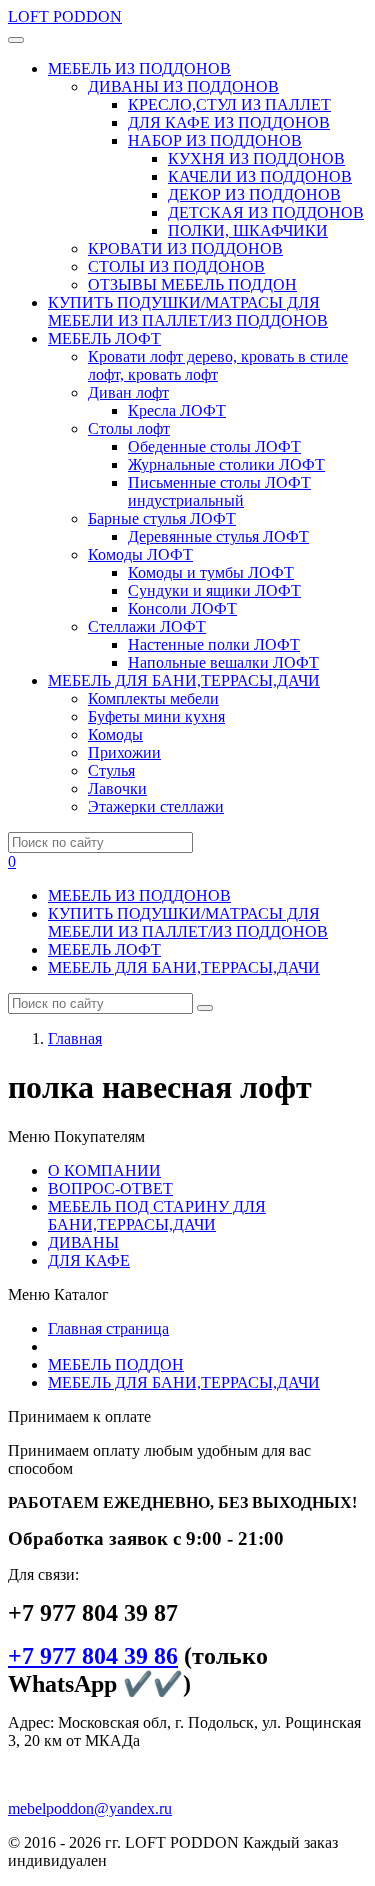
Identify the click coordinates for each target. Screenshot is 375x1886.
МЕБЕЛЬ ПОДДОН (116, 1364)
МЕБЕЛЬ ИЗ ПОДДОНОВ (139, 895)
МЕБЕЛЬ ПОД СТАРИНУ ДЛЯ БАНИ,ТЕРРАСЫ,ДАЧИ (157, 1215)
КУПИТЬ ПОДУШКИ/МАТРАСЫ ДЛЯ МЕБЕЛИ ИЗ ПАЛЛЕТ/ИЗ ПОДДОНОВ (188, 311)
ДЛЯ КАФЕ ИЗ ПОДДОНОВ (229, 122)
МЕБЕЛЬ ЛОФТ (104, 949)
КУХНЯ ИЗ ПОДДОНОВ (256, 158)
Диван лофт (128, 392)
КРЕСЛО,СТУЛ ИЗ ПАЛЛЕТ (229, 104)
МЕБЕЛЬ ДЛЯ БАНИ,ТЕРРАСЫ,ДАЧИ (184, 967)
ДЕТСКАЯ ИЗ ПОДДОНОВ (266, 212)
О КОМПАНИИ (104, 1170)
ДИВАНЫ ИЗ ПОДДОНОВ (183, 86)
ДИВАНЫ (83, 1242)
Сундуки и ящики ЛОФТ (214, 590)
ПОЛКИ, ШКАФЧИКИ (248, 230)
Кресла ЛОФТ (177, 410)
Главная (75, 1038)
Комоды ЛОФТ (140, 554)
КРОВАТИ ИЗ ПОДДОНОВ (185, 248)
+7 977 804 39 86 (93, 1656)
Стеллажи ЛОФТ (147, 626)
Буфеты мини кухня (156, 716)
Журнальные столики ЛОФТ (226, 464)
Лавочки (117, 788)
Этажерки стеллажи (156, 806)
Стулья (111, 770)
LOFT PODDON (65, 16)
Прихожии (124, 752)
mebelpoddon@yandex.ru (90, 1808)
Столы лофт (129, 428)
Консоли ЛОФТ (182, 608)
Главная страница (108, 1328)
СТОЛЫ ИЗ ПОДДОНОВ (176, 266)
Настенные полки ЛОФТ (214, 644)
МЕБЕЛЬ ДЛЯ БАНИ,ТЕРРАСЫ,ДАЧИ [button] (184, 680)
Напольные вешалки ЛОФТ (223, 662)
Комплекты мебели (153, 698)
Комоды (115, 734)
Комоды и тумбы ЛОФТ (211, 572)
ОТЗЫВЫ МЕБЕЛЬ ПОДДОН (192, 284)
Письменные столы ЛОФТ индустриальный (219, 491)
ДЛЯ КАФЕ (89, 1260)
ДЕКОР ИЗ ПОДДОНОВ (254, 194)
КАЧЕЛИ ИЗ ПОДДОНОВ (260, 176)
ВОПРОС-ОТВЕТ (110, 1188)
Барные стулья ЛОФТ (162, 518)
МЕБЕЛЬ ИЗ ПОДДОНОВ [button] (139, 68)
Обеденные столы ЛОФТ (214, 446)
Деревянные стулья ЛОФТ (218, 536)
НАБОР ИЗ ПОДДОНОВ (215, 140)
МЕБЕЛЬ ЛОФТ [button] (104, 338)
